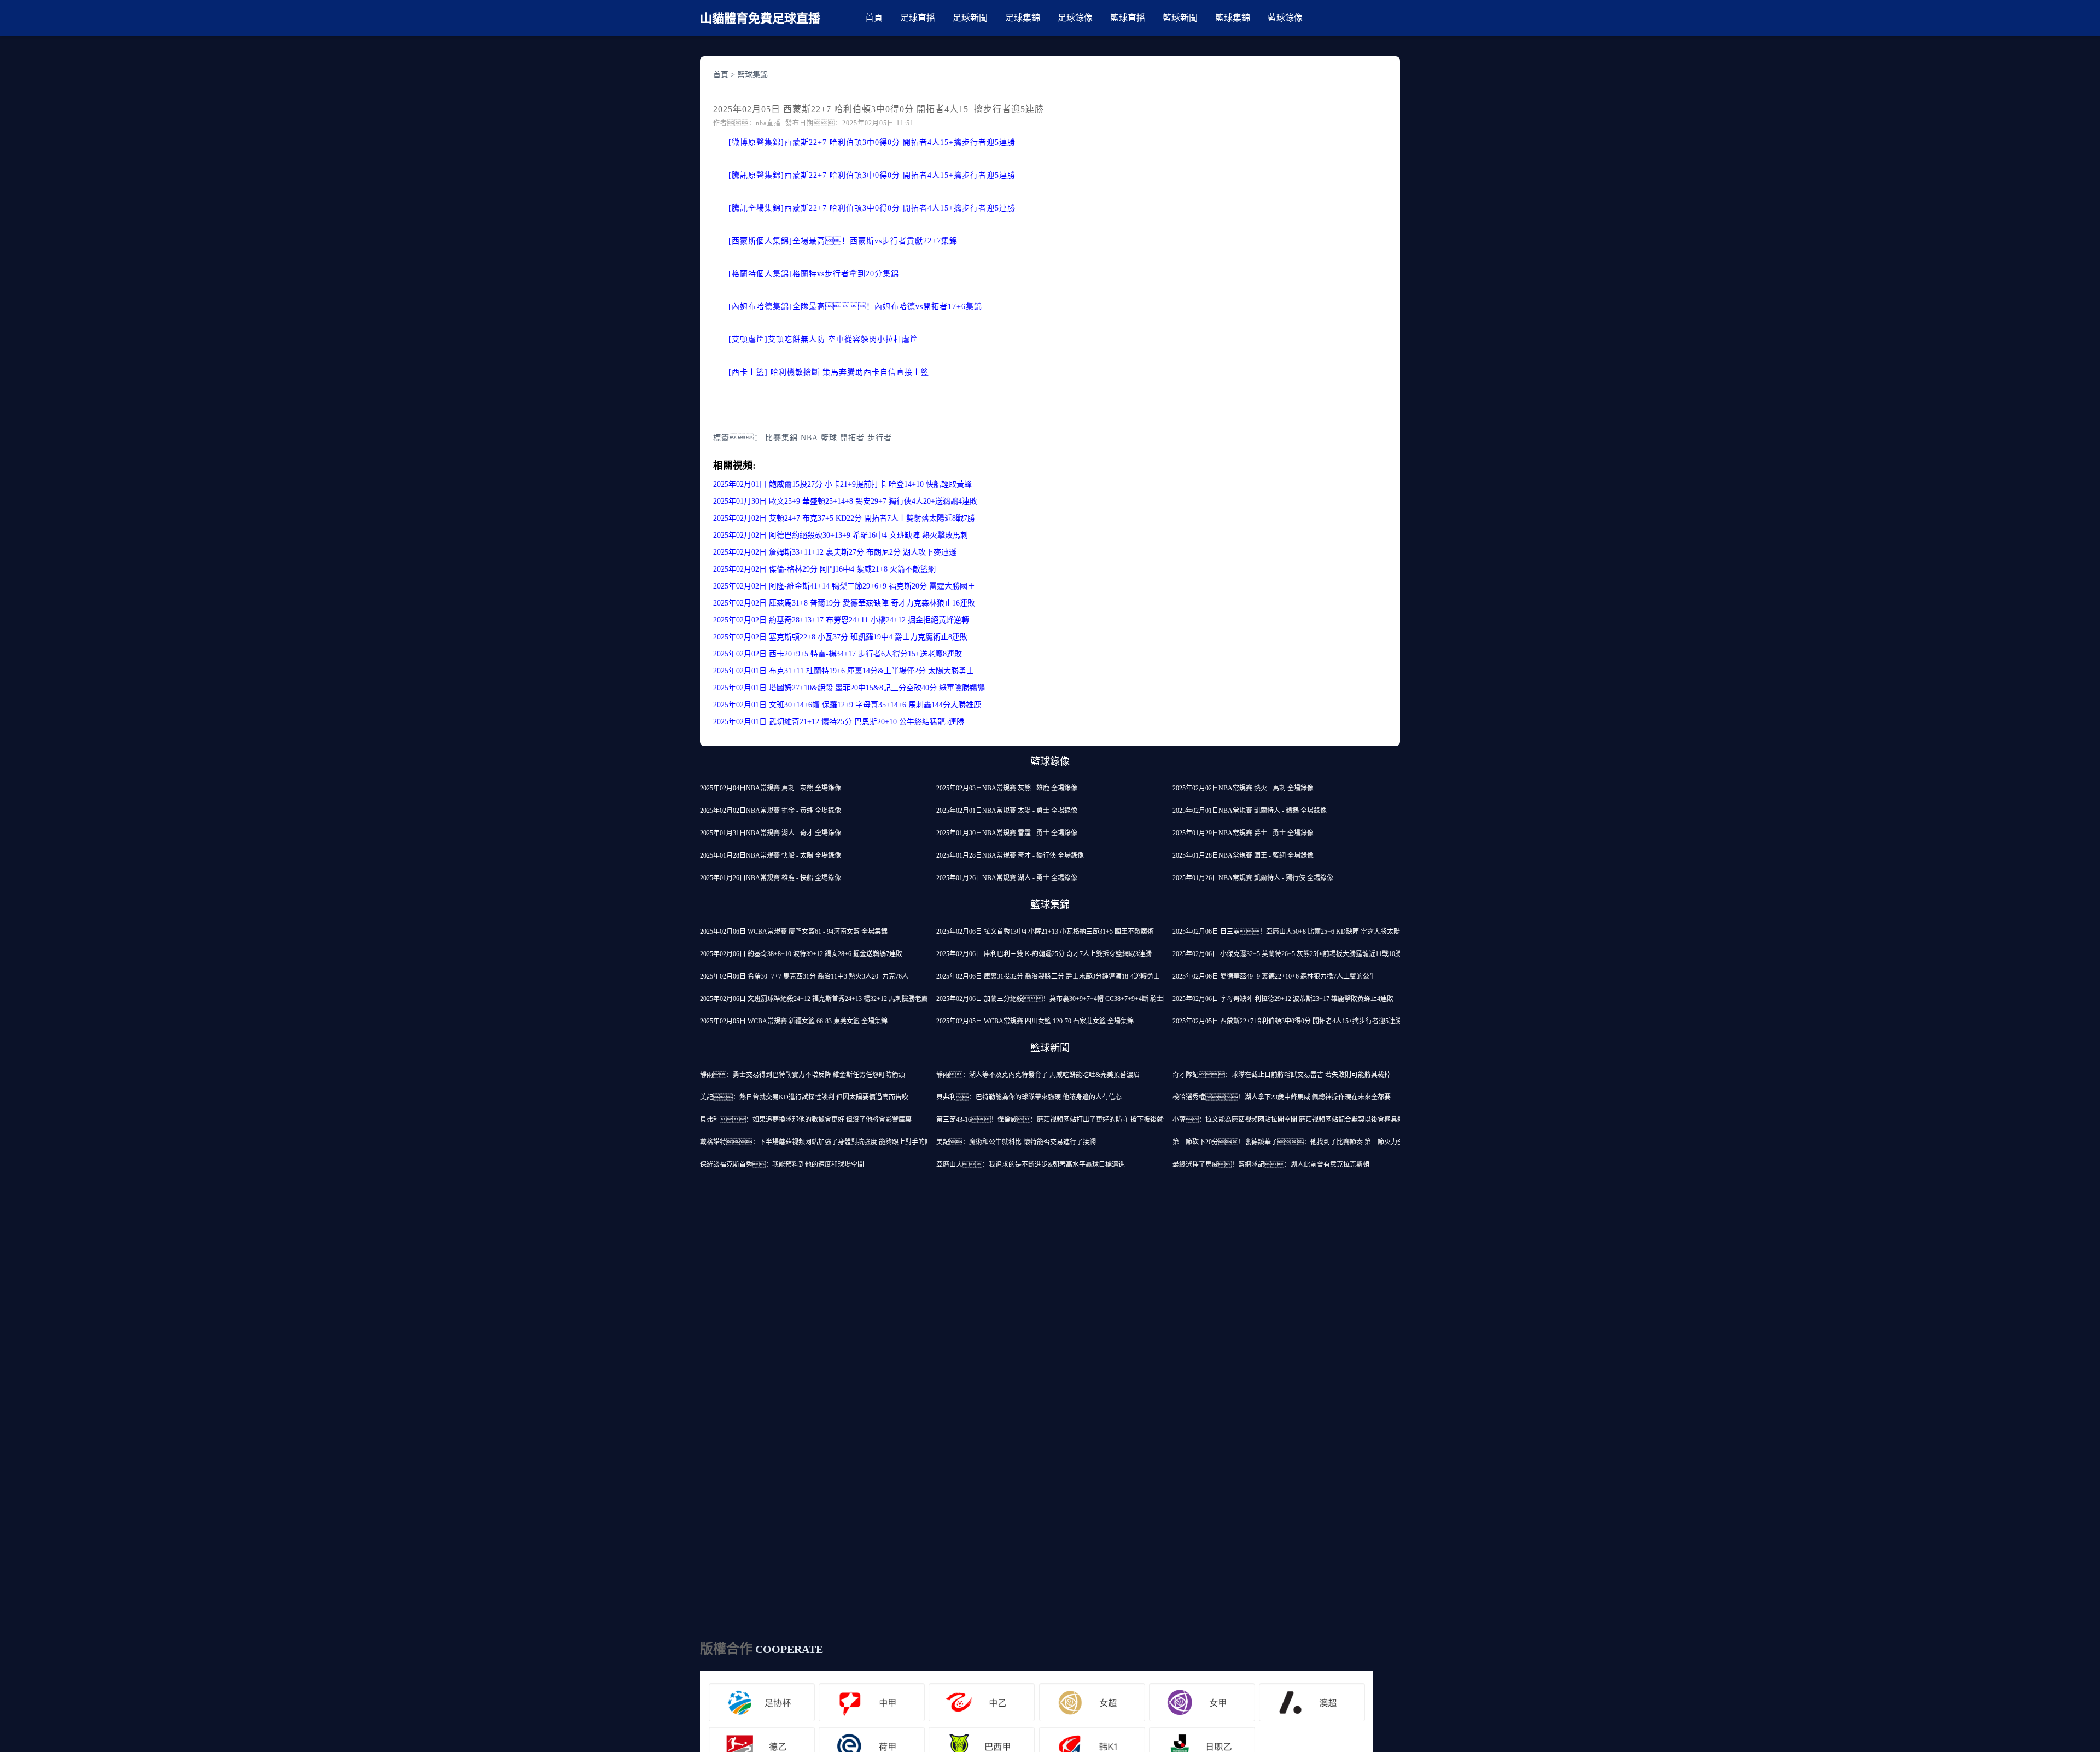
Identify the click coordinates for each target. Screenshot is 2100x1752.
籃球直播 (1128, 18)
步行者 (880, 438)
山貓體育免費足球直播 (760, 18)
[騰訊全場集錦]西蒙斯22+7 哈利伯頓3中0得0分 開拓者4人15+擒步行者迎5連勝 (872, 208)
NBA (809, 438)
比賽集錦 (781, 438)
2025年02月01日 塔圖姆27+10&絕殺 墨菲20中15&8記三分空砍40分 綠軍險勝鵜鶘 (849, 688)
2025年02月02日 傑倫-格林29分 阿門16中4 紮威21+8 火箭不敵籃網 (824, 569)
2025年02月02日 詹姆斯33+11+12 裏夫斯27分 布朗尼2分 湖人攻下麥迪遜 (835, 552)
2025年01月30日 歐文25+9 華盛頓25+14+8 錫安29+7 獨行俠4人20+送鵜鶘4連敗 (845, 501)
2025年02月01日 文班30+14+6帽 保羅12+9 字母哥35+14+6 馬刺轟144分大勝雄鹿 (847, 705)
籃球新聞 (1180, 18)
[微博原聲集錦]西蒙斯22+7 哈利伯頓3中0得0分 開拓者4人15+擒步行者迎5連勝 (872, 142)
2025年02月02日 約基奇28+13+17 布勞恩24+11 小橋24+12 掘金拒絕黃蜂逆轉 (841, 620)
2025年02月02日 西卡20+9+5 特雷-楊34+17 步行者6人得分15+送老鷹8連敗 (838, 654)
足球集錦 (1023, 18)
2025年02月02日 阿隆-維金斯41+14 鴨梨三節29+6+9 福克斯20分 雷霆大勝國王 (844, 586)
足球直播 (918, 18)
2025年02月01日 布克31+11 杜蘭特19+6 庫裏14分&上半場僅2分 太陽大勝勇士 (844, 671)
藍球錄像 (1285, 18)
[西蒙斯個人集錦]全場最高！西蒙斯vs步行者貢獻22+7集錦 (843, 241)
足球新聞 (970, 18)
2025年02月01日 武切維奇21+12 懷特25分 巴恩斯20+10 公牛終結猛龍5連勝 (839, 722)
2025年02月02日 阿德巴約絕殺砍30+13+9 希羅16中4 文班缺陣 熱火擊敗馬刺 (841, 535)
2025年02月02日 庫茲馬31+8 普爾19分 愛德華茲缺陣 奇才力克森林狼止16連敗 (844, 603)
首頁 (874, 18)
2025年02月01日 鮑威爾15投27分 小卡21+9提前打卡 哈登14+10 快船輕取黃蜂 (842, 484)
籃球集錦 (1233, 18)
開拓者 (852, 438)
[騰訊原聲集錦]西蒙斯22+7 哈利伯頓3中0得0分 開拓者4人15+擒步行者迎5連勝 (872, 175)
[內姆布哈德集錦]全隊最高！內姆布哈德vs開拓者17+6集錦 (855, 307)
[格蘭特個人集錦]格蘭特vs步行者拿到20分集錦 (814, 274)
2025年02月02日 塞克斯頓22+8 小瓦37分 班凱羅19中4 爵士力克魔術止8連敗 (840, 637)
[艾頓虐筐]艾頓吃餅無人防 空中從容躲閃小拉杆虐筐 (823, 339)
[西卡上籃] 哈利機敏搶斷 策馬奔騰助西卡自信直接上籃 (829, 372)
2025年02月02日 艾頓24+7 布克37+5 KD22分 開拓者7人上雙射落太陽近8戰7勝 (844, 518)
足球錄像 (1075, 18)
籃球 (829, 438)
